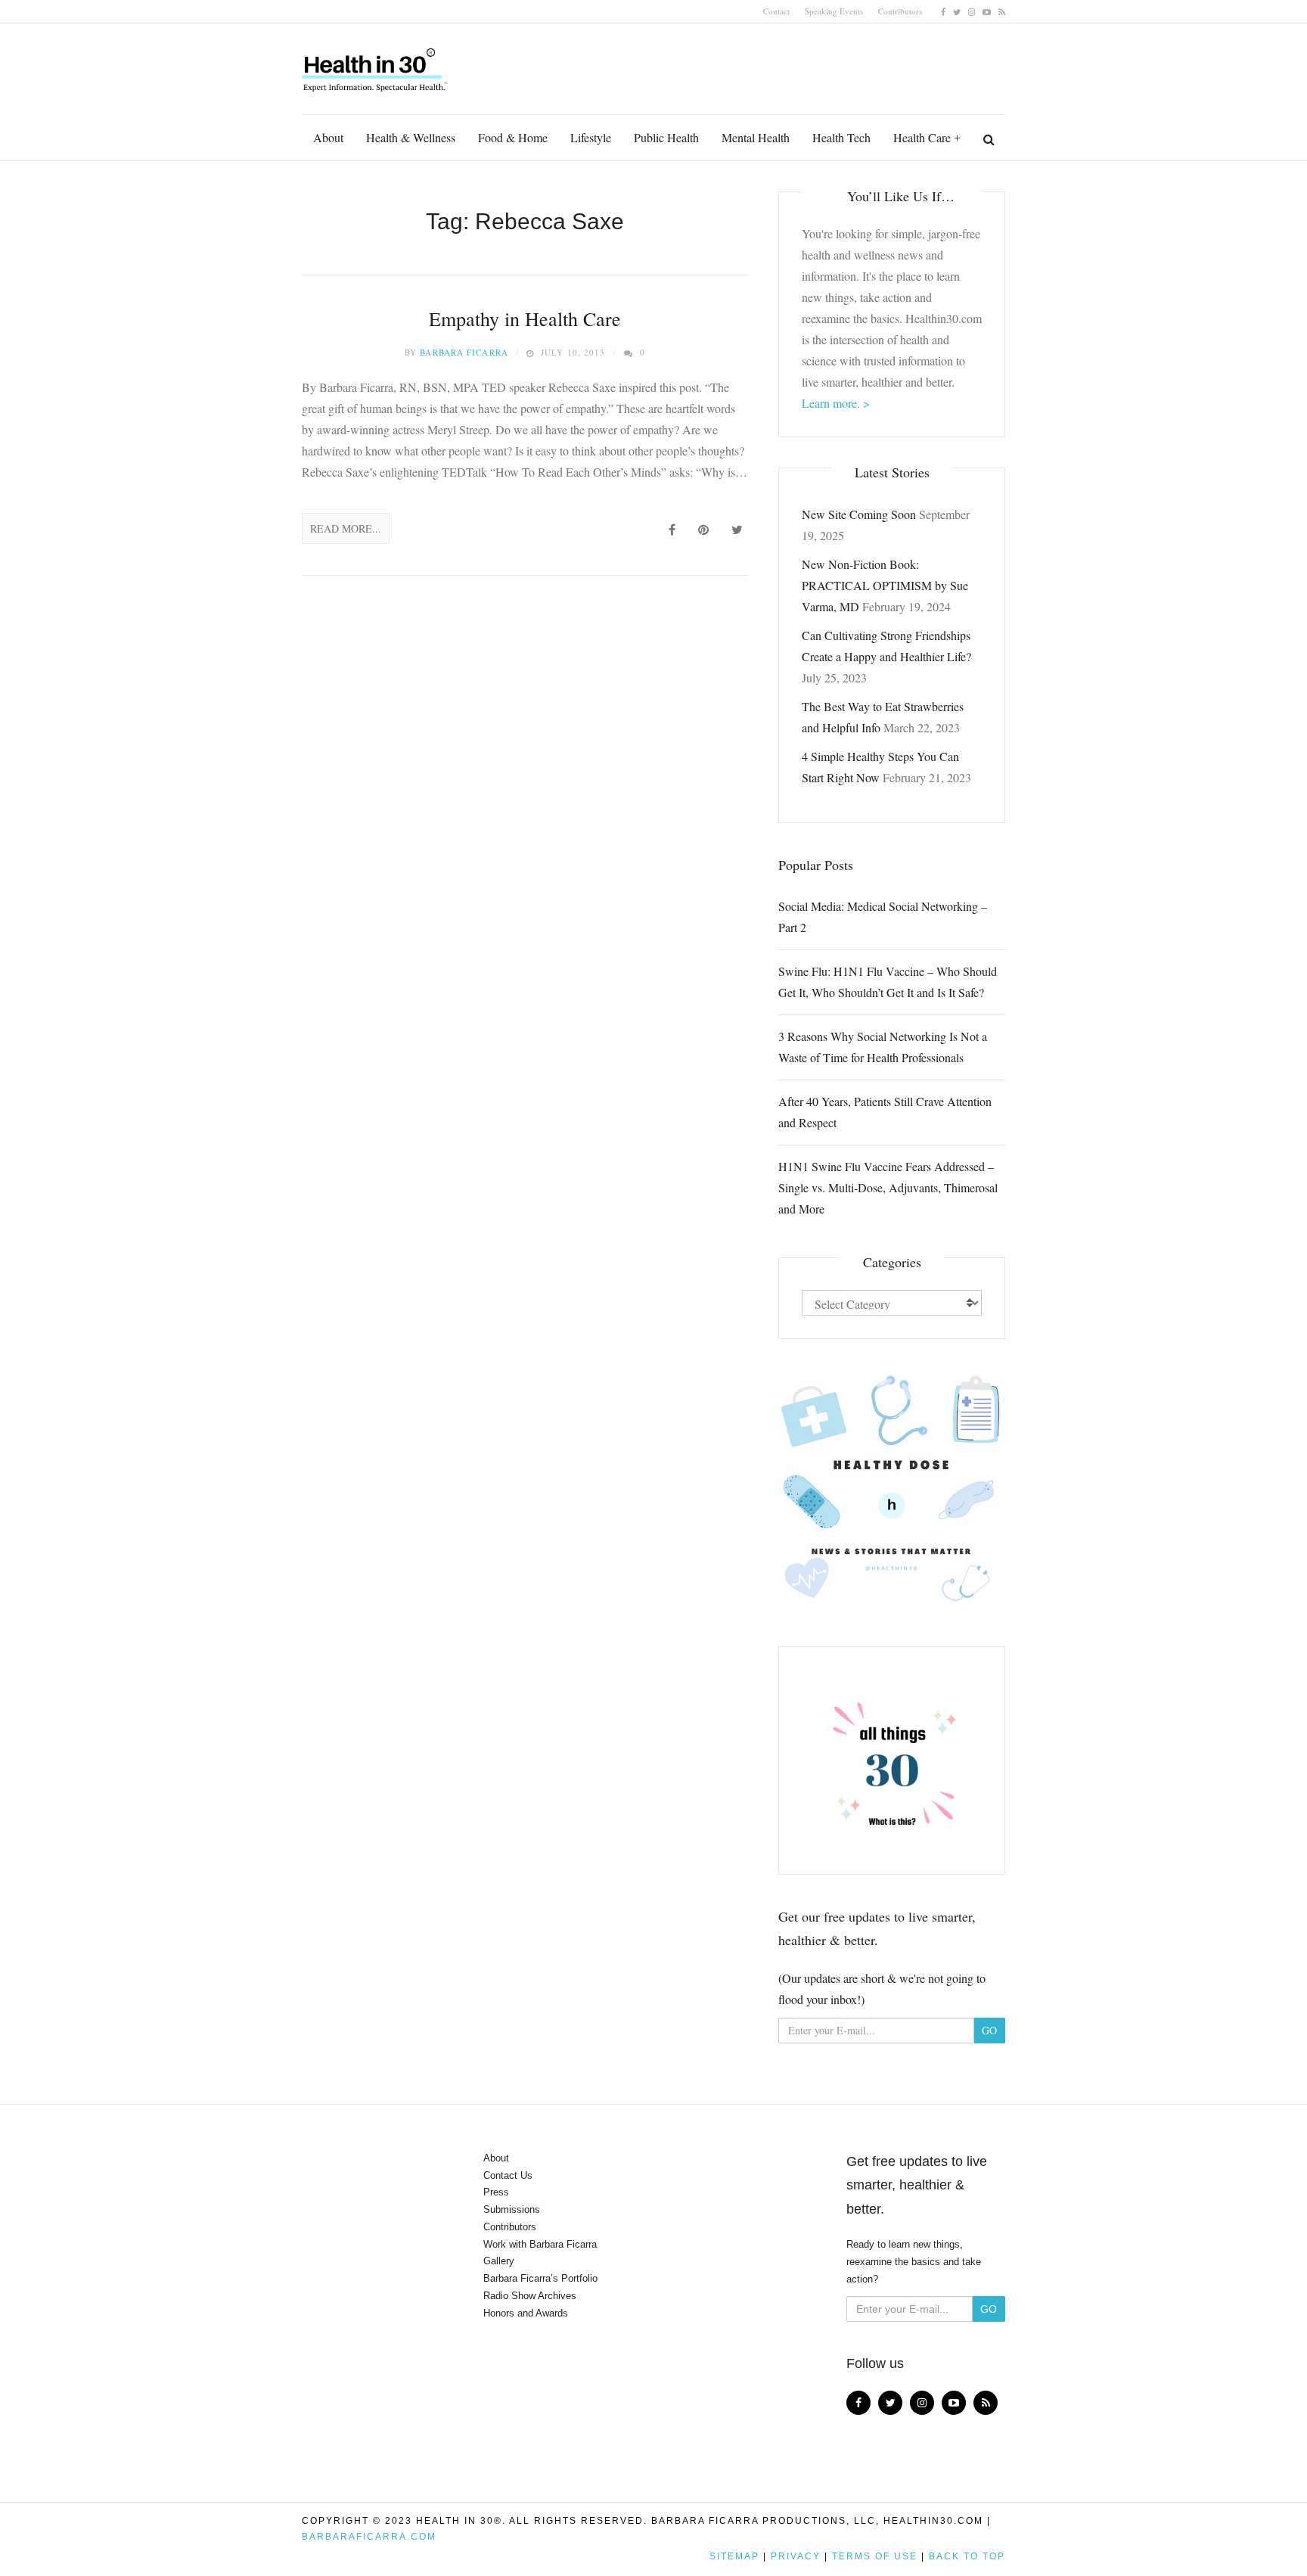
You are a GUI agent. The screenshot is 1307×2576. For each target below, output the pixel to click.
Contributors (900, 11)
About (328, 137)
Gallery (499, 2261)
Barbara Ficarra (464, 352)
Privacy (796, 2556)
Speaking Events (834, 11)
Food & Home (513, 137)
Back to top (967, 2556)
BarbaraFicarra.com (369, 2537)
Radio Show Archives (530, 2296)
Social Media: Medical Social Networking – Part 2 (883, 917)
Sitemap (734, 2556)
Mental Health (756, 137)
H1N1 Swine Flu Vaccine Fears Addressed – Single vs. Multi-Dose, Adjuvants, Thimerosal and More (888, 1187)
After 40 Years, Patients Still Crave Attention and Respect (885, 1112)
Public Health (666, 137)
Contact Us (508, 2175)
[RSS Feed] (1002, 11)
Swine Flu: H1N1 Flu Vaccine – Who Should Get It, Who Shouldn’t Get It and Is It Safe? (888, 982)
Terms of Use (875, 2556)
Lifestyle (591, 137)
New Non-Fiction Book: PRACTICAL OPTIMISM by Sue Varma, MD (885, 585)
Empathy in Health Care (525, 319)
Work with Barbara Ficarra (540, 2244)
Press (496, 2192)
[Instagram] (972, 11)
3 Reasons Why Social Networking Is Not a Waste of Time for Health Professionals (883, 1047)
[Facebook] (943, 11)
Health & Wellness (411, 137)
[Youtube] (987, 11)
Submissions (512, 2209)
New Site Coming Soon (859, 514)
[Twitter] (957, 11)
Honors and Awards (526, 2313)
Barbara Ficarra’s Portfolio (540, 2278)
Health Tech (841, 137)
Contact (776, 11)
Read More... (346, 528)
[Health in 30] (376, 64)
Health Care (922, 137)
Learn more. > (836, 403)
